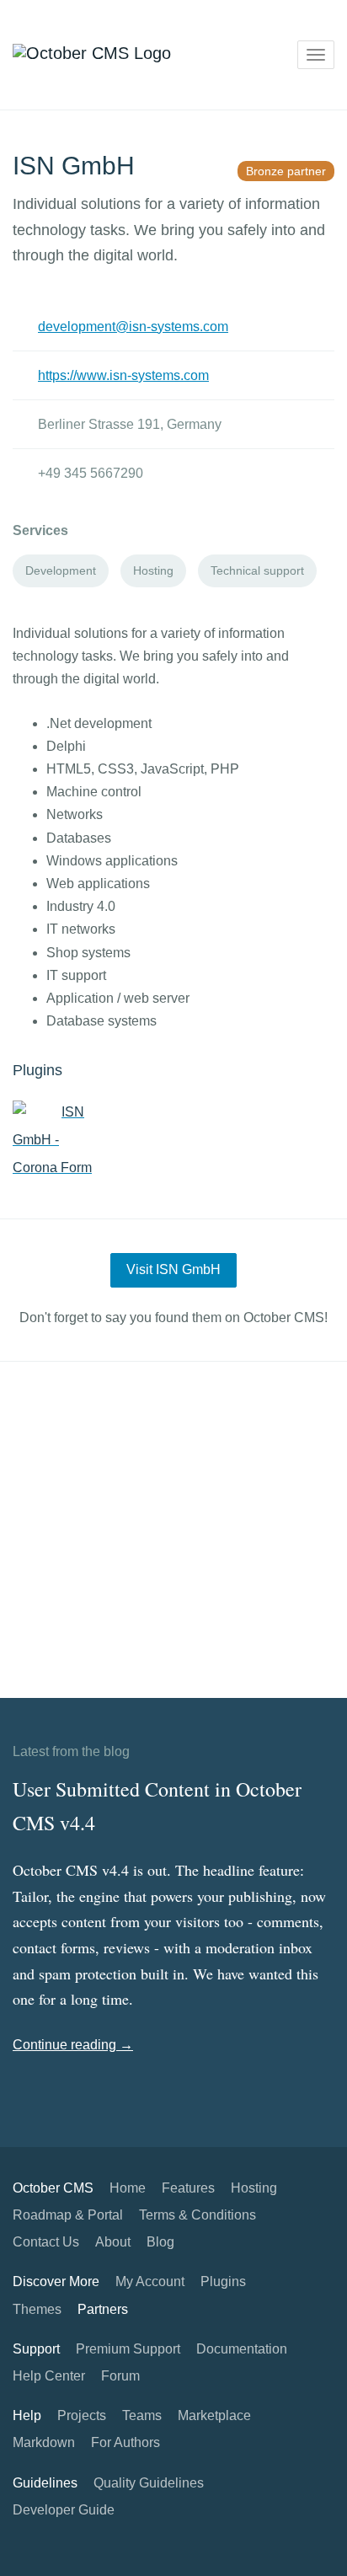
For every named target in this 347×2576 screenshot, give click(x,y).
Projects (82, 2415)
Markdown (44, 2442)
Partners (103, 2309)
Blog (160, 2242)
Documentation (242, 2349)
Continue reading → (73, 2045)
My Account (150, 2281)
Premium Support (128, 2349)
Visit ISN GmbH (173, 1269)
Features (188, 2188)
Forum (120, 2376)
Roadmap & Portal (68, 2215)
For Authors (125, 2442)
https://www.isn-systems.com (123, 375)
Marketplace (214, 2415)
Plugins (223, 2281)
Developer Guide (64, 2510)
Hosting (254, 2188)
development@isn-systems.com (133, 327)
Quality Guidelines (149, 2483)
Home (128, 2188)
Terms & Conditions (198, 2215)
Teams (142, 2415)
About (113, 2242)
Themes (37, 2309)
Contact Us (46, 2242)
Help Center (49, 2376)
